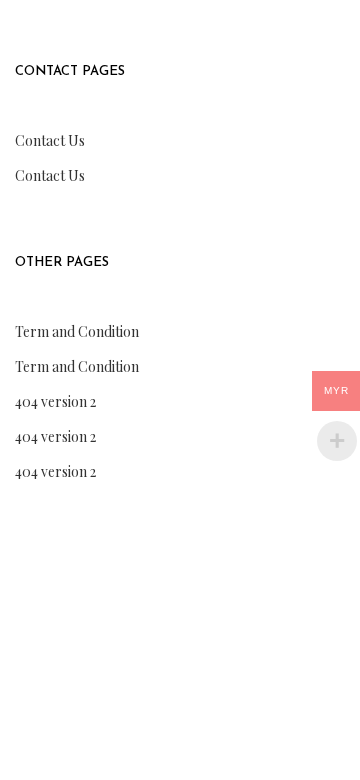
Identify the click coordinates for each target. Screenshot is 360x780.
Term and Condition (77, 331)
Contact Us (50, 140)
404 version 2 (55, 401)
